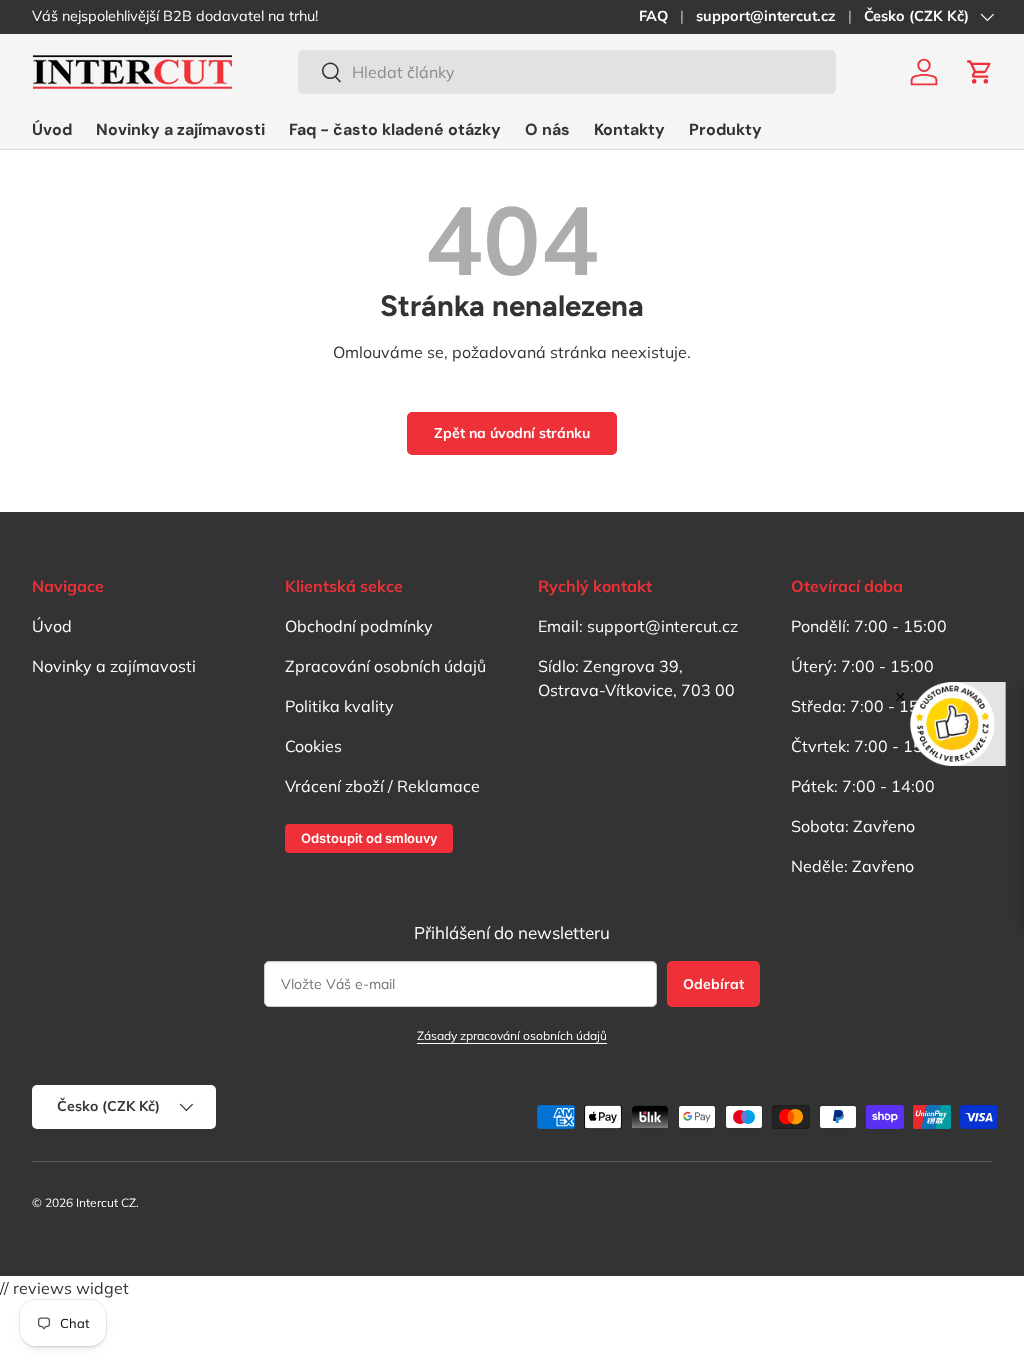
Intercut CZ (106, 1202)
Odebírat (713, 984)
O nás (547, 129)
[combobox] (567, 72)
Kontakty (629, 129)
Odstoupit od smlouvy (369, 838)
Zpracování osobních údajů (385, 666)
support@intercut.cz (766, 16)
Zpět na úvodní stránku (512, 433)
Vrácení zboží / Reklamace (382, 786)
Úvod (52, 129)
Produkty (725, 129)
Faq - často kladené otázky (395, 129)
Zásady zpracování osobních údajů (512, 1035)
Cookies (313, 746)
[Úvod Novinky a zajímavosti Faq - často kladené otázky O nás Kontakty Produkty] (397, 129)
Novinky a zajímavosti (180, 129)
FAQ (653, 16)
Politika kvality (339, 706)
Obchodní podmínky (359, 626)
